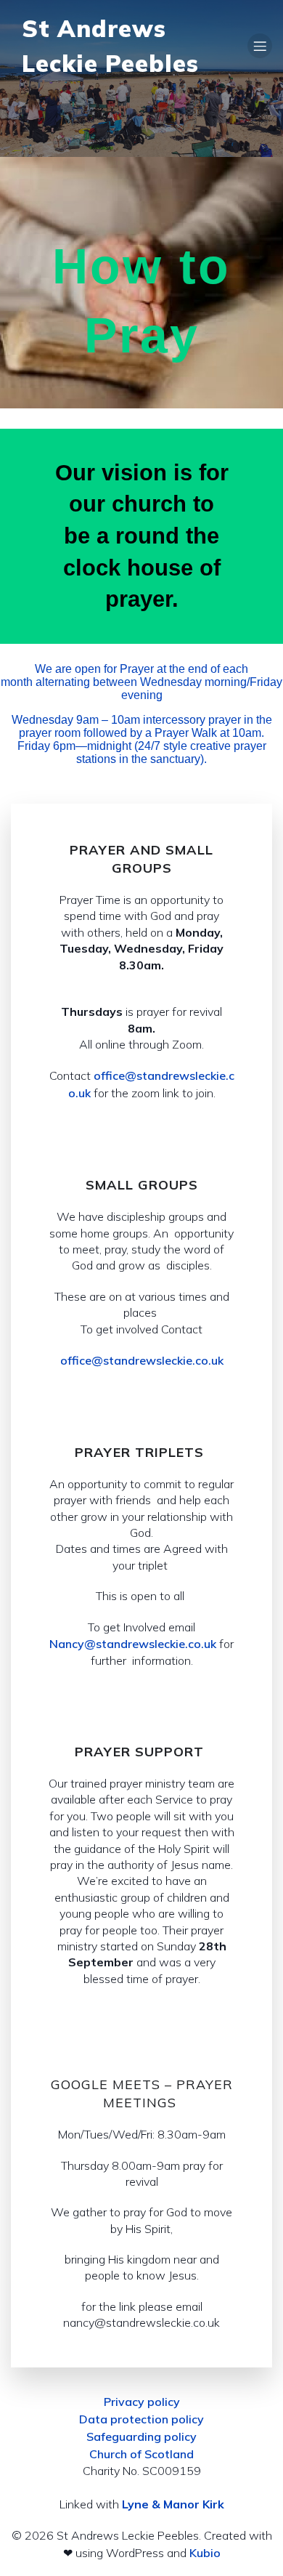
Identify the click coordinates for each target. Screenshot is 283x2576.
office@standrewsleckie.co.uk (142, 1360)
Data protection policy (141, 2419)
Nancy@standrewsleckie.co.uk (133, 1644)
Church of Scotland (141, 2454)
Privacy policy (142, 2402)
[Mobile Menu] (260, 46)
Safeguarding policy (141, 2436)
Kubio (205, 2553)
